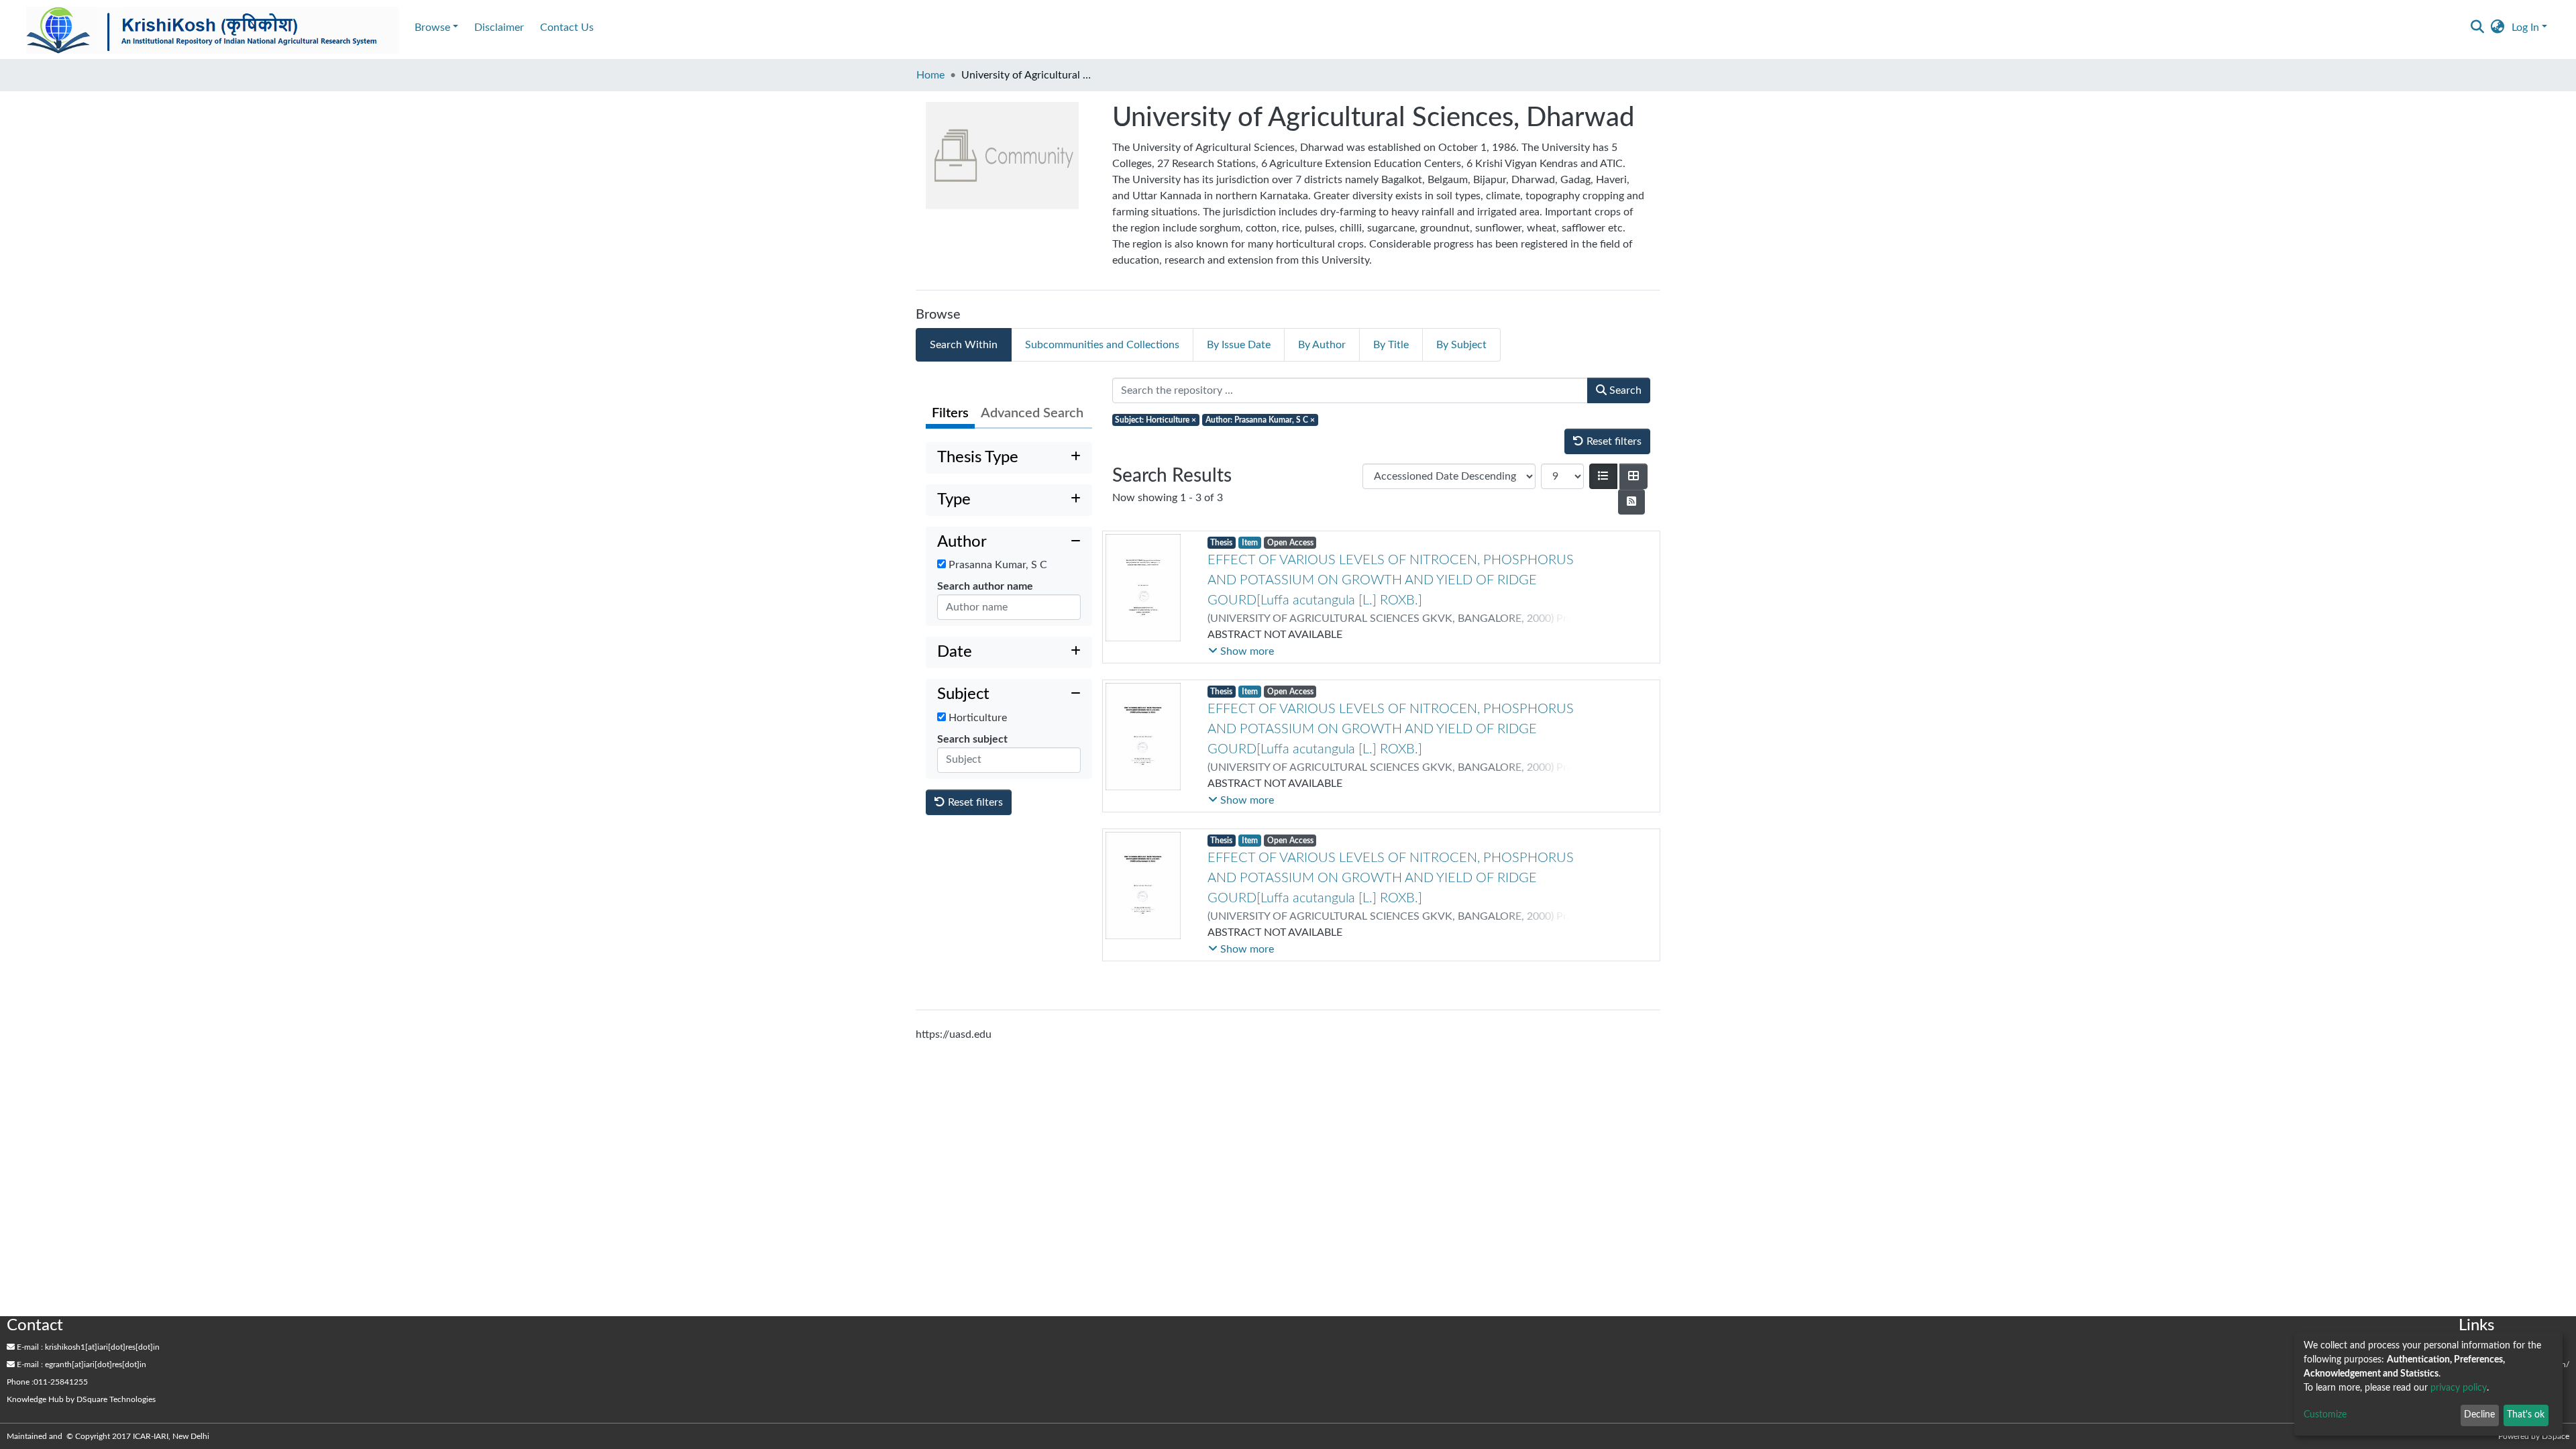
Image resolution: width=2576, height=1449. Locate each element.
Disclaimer (499, 28)
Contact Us (567, 28)
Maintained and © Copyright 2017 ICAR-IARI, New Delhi (109, 1436)
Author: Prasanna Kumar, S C (1260, 420)
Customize (2325, 1415)
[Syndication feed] (1631, 502)
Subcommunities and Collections (1102, 345)
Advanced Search (1032, 413)
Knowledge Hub (35, 1399)
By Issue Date (1239, 345)
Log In (2525, 28)
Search (1624, 390)
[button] (2498, 28)
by (81, 1399)
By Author (1322, 345)
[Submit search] (2478, 28)
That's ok (2526, 1415)
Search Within (964, 345)
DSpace (2556, 1436)
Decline (2479, 1415)
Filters (950, 413)
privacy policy (2459, 1388)
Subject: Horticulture (1156, 420)
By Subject (1461, 345)
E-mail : (29, 1347)
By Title (1391, 345)
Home (930, 75)
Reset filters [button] (974, 802)
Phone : (20, 1382)
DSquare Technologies (116, 1399)
